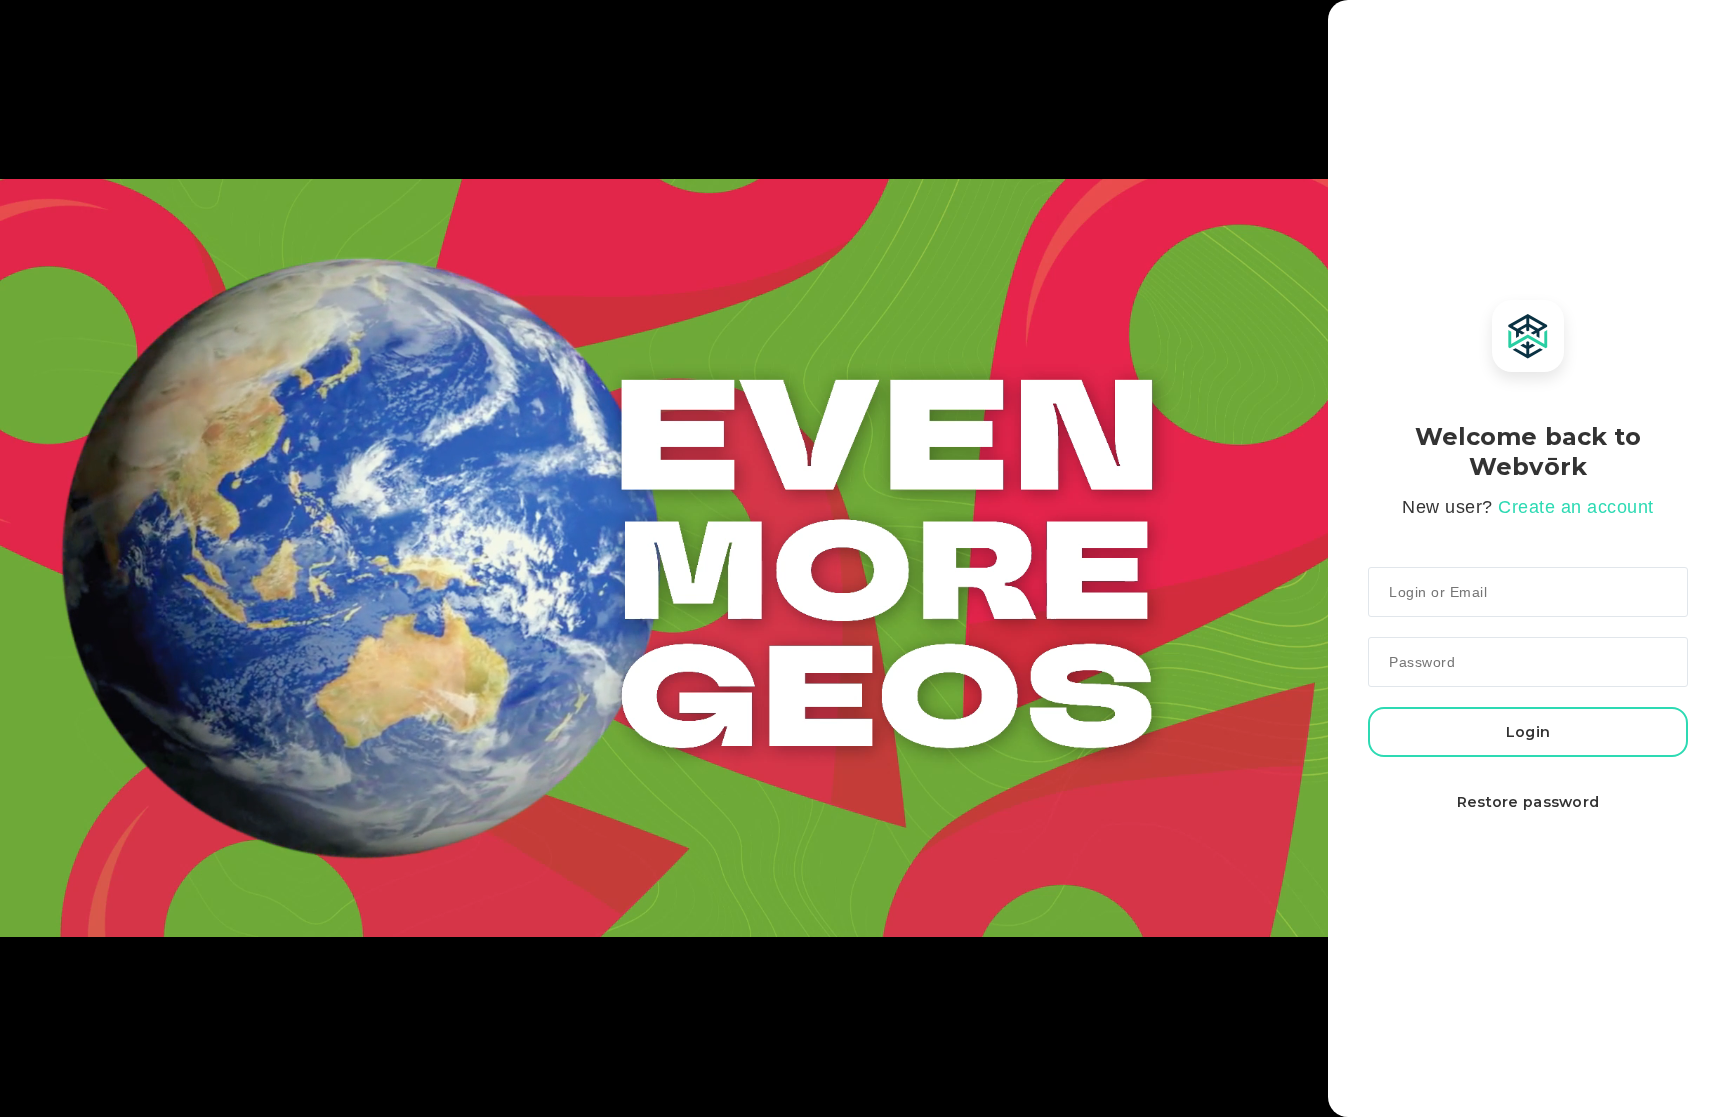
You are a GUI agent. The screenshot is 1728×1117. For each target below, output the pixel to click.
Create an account (1576, 507)
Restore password (1528, 802)
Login (1528, 732)
